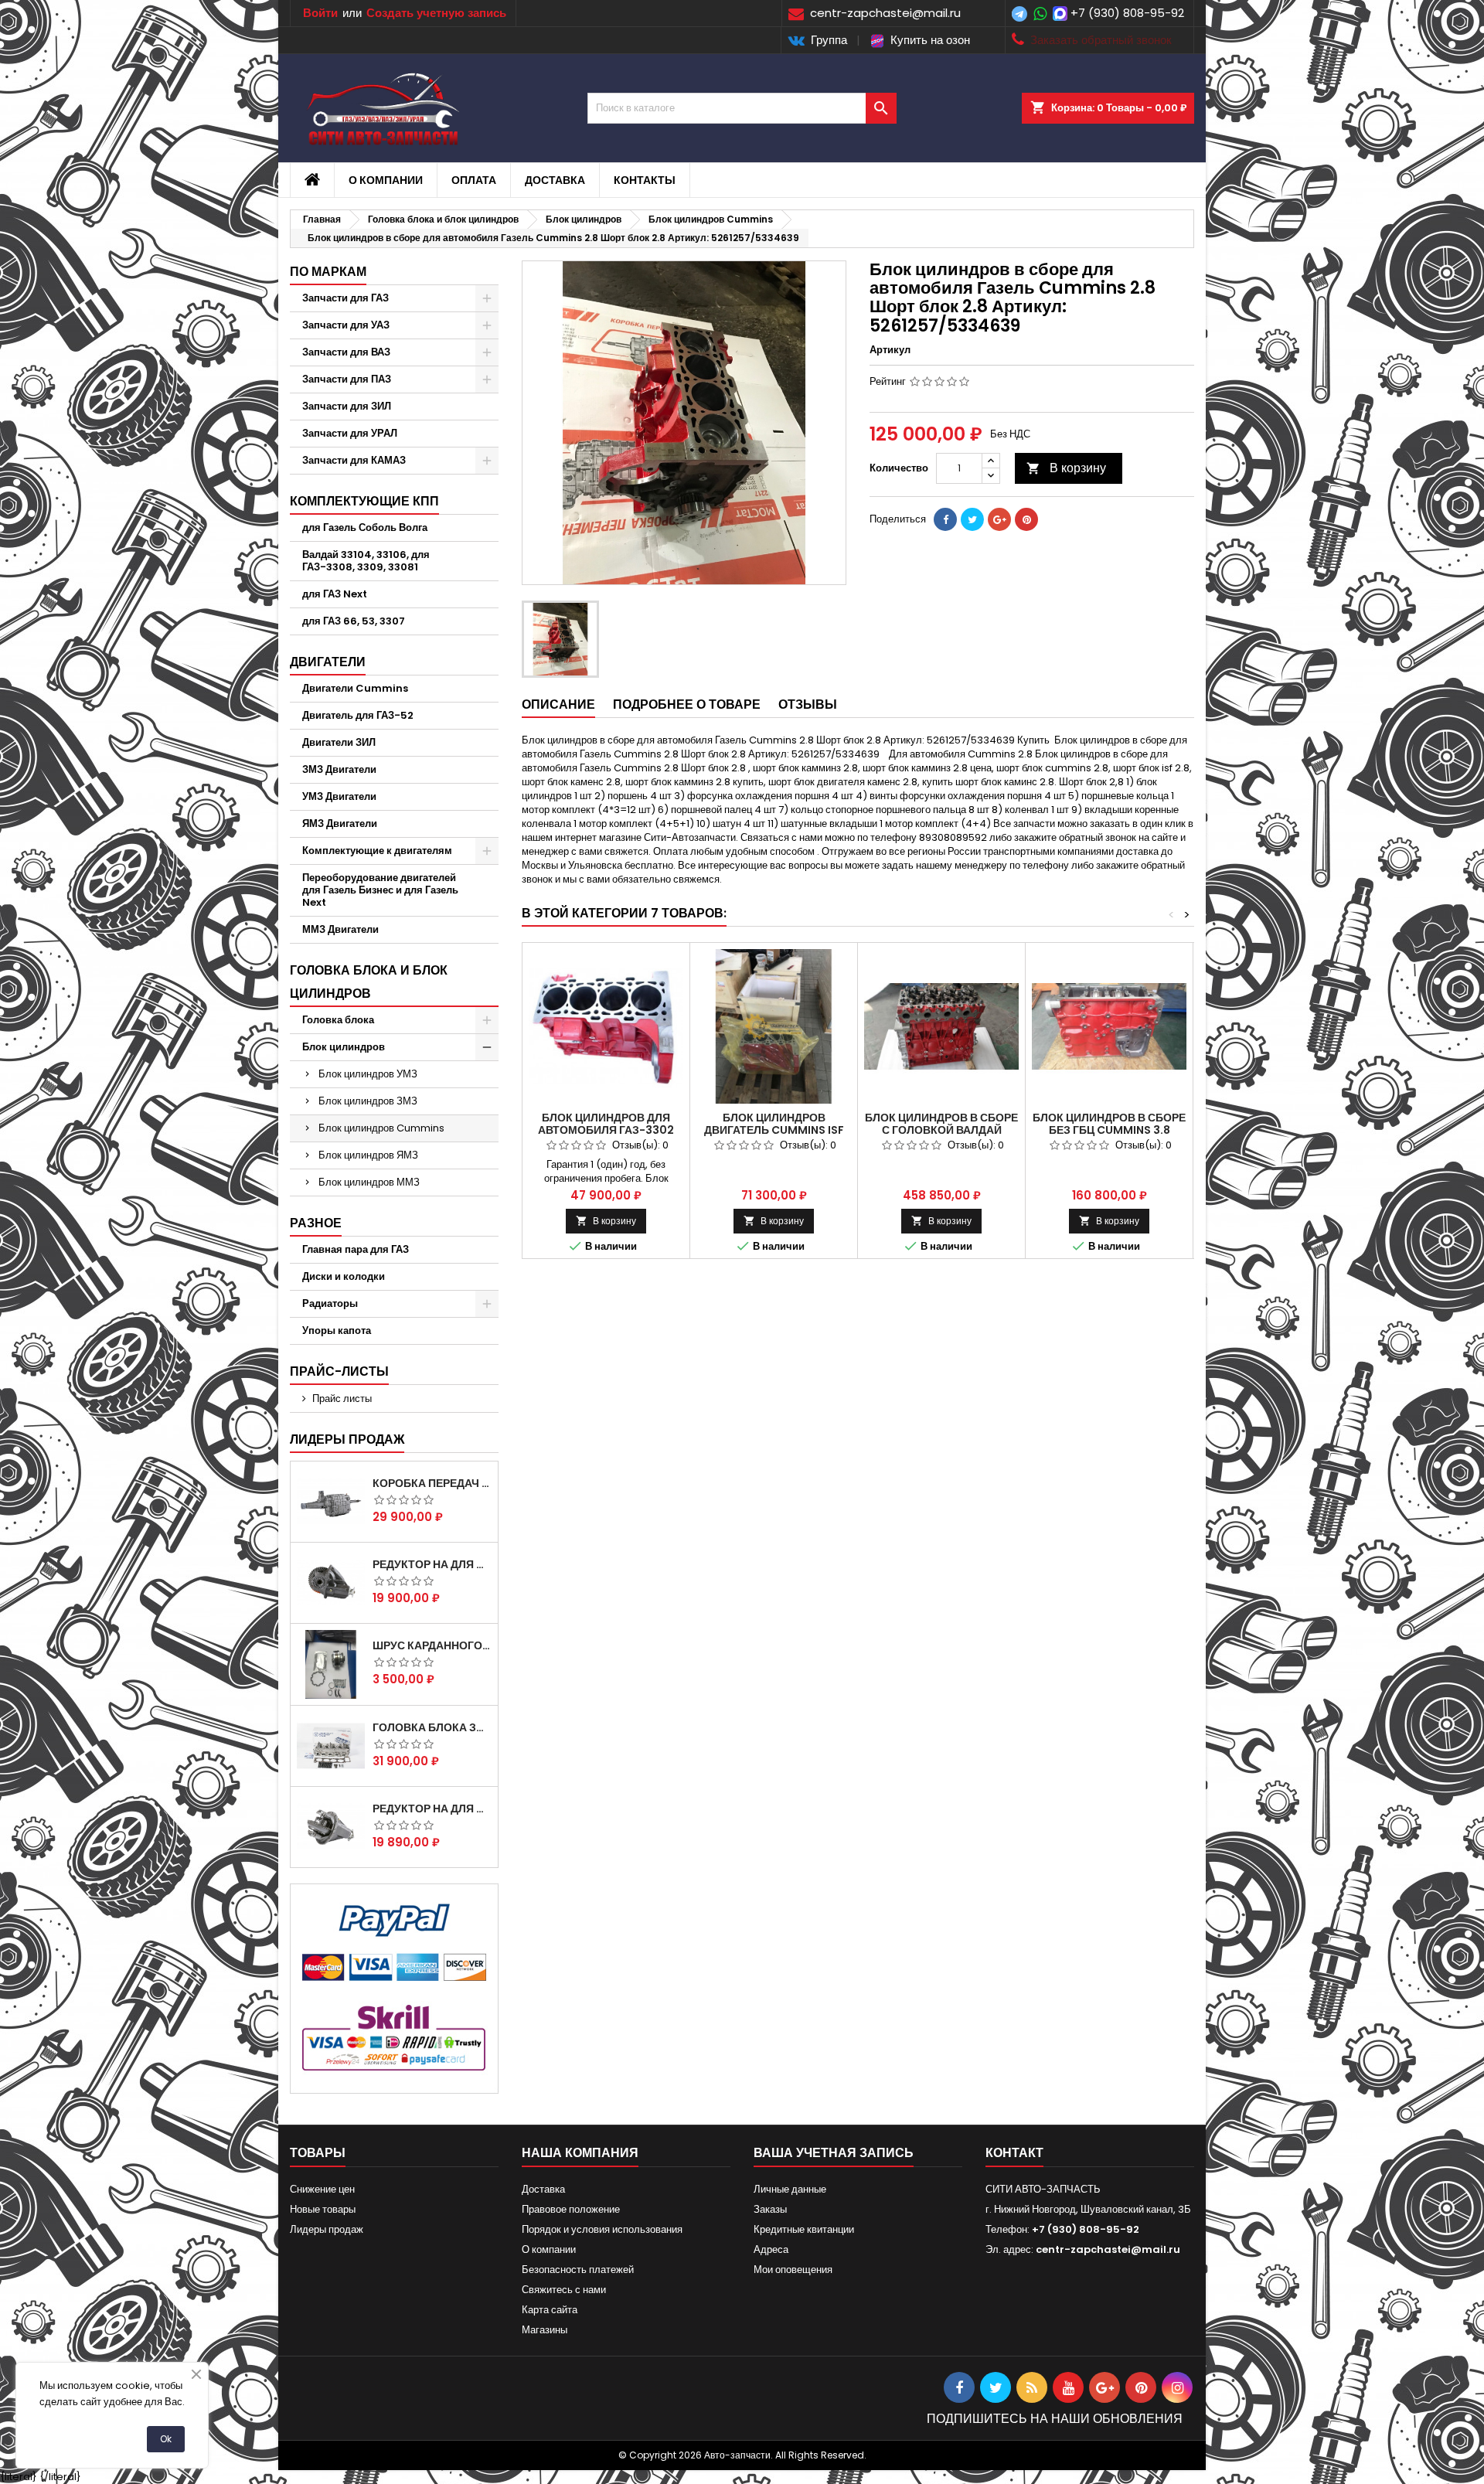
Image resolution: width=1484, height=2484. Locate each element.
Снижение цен (322, 2189)
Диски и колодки (344, 1276)
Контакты (645, 180)
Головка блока (338, 1020)
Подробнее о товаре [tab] (687, 704)
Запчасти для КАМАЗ (354, 460)
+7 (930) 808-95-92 (1127, 13)
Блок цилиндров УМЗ (368, 1074)
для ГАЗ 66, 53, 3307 (354, 621)
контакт (1014, 2153)
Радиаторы (330, 1303)
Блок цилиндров (344, 1047)
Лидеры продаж (347, 1439)
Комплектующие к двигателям (377, 851)
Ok (166, 2439)
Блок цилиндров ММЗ (369, 1182)
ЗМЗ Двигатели (339, 769)
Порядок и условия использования (602, 2229)
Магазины (545, 2330)
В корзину (1066, 468)
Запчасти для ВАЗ (346, 352)
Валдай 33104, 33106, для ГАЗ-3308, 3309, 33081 (366, 561)
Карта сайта (550, 2310)
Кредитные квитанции (804, 2229)
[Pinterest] (1026, 519)
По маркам (328, 272)
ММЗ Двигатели (340, 929)
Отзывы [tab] (808, 704)
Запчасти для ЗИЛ (347, 406)
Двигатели (328, 662)
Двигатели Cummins (355, 688)
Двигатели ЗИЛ (339, 742)
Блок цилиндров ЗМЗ (368, 1101)
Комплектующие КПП (364, 501)
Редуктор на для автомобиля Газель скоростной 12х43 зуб (432, 1564)
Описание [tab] (558, 704)
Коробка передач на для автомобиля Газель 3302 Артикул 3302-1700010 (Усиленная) (432, 1483)
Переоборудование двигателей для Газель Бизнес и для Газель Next (380, 890)
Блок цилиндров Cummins (381, 1128)
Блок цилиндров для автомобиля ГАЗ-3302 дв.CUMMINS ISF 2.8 (606, 1130)
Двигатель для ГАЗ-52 (358, 715)
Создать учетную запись (436, 13)
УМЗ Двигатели (339, 796)
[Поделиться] (945, 519)
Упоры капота (337, 1330)
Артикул (890, 350)
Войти (320, 13)
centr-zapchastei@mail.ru (1108, 2249)
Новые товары (323, 2209)
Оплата (474, 180)
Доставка (555, 180)
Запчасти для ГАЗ (345, 298)
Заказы (770, 2209)
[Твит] (972, 519)
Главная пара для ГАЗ (356, 1249)
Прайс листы (342, 1399)
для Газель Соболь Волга (365, 527)
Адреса (771, 2249)
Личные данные (790, 2189)
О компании (386, 180)
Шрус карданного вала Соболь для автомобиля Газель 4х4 (432, 1645)
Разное (316, 1223)
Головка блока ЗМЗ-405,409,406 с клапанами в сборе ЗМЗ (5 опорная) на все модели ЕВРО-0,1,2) (432, 1727)
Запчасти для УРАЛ (350, 433)
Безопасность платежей (578, 2270)
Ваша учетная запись (834, 2153)
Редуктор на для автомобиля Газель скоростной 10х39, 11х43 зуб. (432, 1809)
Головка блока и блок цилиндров (369, 982)
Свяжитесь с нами (564, 2290)
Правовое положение (571, 2209)
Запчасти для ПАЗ (347, 379)
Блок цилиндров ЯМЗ (368, 1155)
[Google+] (999, 519)
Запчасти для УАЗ (346, 325)
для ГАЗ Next (335, 594)
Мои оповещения (793, 2270)
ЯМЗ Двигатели (340, 823)
